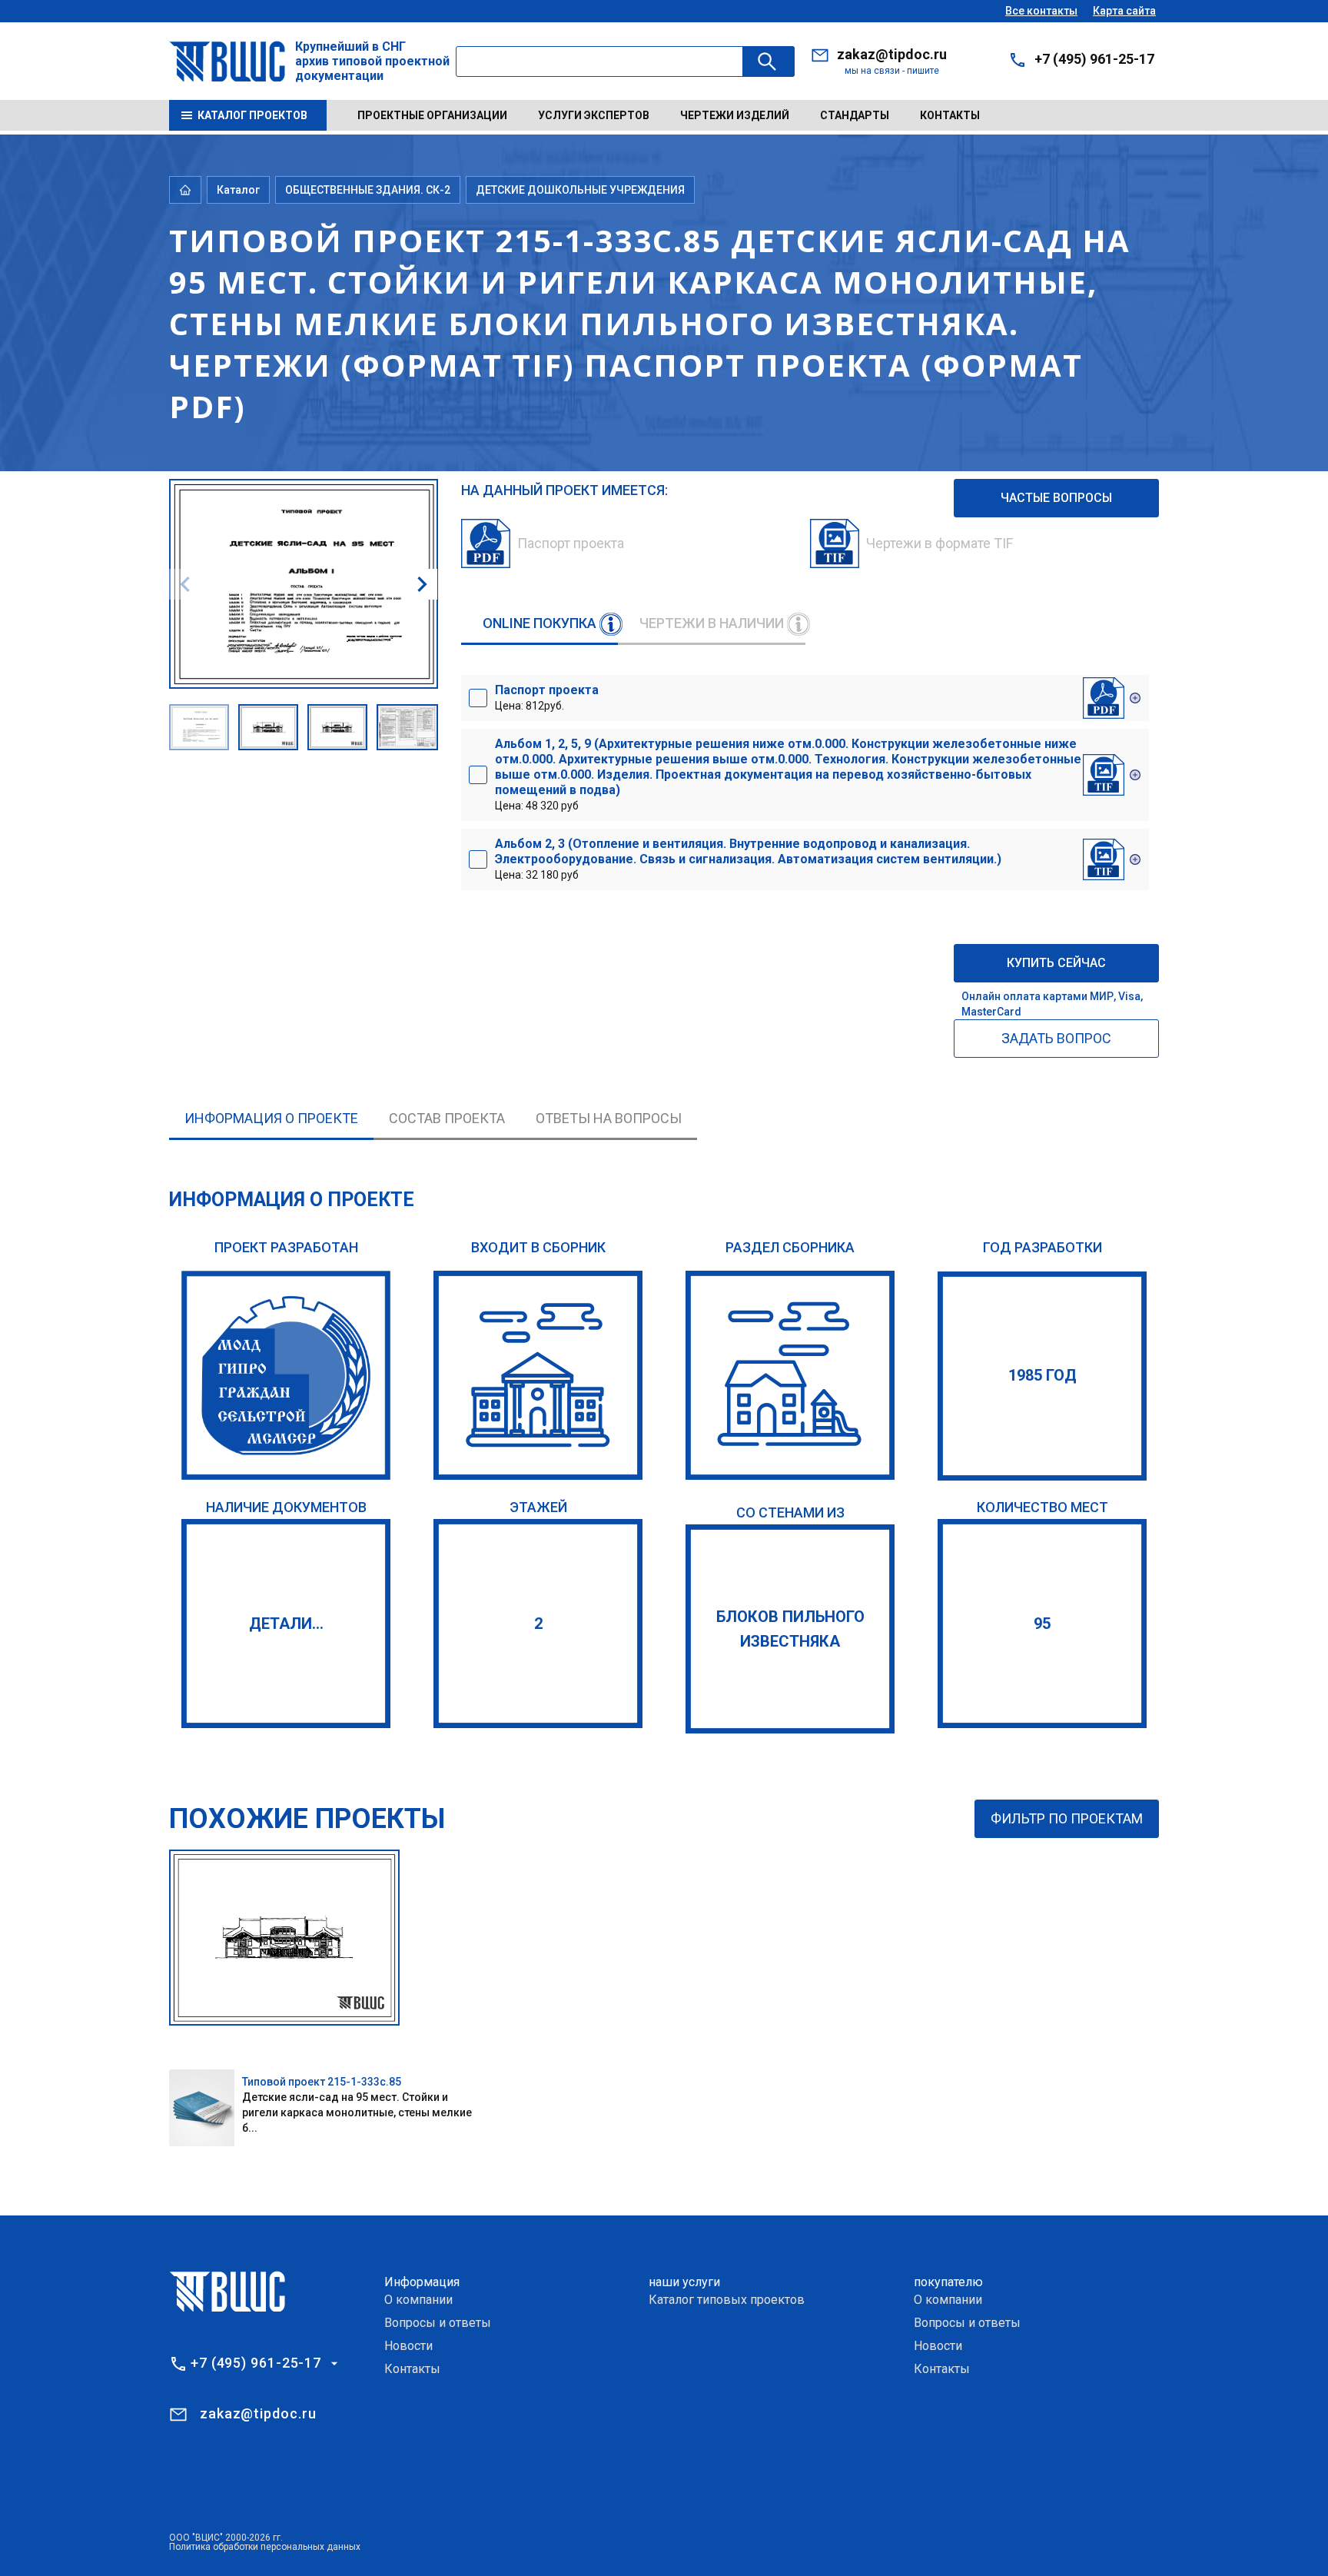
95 (1042, 1624)
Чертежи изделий (735, 115)
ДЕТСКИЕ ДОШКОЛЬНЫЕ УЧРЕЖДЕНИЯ (580, 190)
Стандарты (855, 115)
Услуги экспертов (594, 115)
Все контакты (1041, 11)
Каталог (238, 190)
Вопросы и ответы (438, 2323)
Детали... (286, 1624)
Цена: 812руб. (547, 697)
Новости (408, 2346)
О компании (418, 2300)
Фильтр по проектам (1067, 1818)
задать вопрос (1056, 1038)
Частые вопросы (1056, 498)
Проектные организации (432, 115)
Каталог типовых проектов (727, 2300)
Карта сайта (1124, 11)
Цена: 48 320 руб (788, 774)
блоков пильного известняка (790, 1629)
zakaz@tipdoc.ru (892, 54)
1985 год (1042, 1375)
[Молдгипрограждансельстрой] (286, 1375)
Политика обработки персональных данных (265, 2547)
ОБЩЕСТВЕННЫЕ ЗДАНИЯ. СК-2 (368, 190)
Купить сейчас (1056, 963)
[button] (422, 584)
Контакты (950, 115)
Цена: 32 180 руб (748, 859)
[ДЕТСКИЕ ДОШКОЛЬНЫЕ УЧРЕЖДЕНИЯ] (790, 1375)
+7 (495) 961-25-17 (1094, 59)
